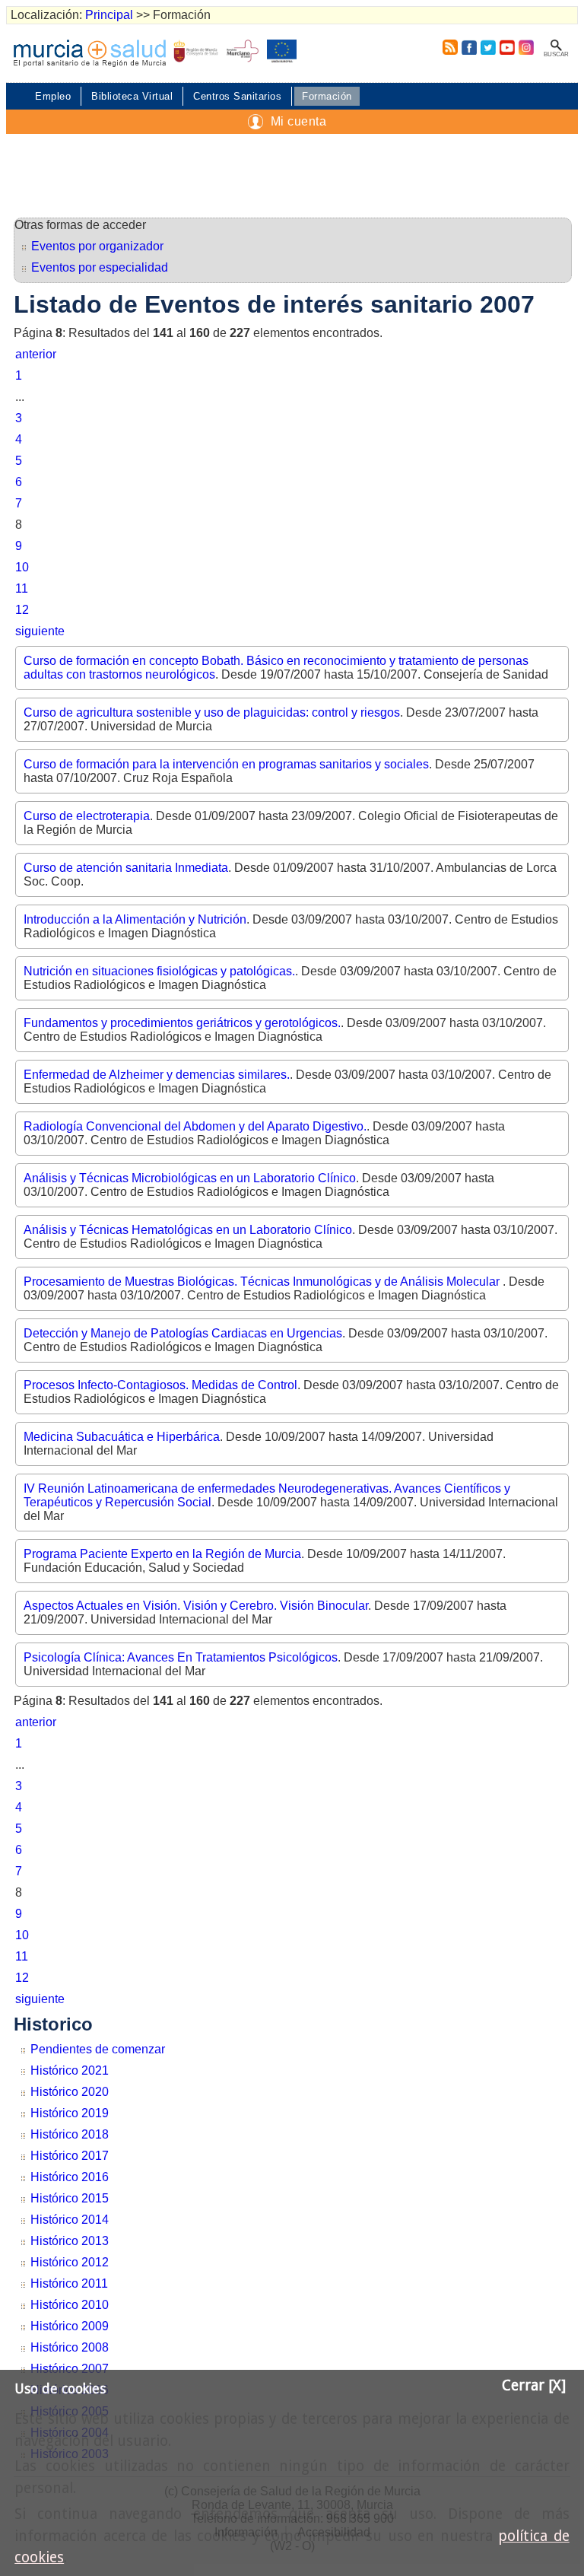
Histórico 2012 (70, 2262)
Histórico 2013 (70, 2241)
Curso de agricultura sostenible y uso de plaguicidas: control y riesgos (212, 712)
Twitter (488, 47)
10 (22, 567)
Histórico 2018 (70, 2134)
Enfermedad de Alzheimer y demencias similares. (157, 1075)
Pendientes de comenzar (98, 2049)
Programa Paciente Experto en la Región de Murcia (162, 1554)
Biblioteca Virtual (132, 96)
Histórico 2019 (70, 2113)
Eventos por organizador (97, 246)
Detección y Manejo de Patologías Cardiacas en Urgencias (183, 1333)
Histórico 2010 (70, 2305)
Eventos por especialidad (100, 267)
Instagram (525, 47)
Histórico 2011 (69, 2283)
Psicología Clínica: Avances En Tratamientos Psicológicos (181, 1657)
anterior (36, 354)
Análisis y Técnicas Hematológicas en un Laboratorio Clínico (188, 1230)
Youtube (507, 47)
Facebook (469, 47)
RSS (447, 47)
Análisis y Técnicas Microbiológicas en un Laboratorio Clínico (190, 1178)
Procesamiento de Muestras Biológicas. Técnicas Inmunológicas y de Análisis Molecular (263, 1282)
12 (22, 610)
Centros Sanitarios (237, 96)
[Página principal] (90, 53)
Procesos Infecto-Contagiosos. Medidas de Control (160, 1385)
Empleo (53, 96)
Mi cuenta (299, 121)
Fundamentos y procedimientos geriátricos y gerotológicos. (182, 1023)
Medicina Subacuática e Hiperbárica (122, 1437)
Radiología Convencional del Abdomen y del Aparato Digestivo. (195, 1126)
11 (22, 588)
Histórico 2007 (70, 2369)
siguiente (40, 631)
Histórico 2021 (70, 2070)
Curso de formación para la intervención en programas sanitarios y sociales (226, 764)
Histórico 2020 (70, 2092)
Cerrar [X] (534, 2385)
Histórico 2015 (70, 2198)
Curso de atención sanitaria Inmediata (126, 868)
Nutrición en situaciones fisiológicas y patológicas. (159, 971)
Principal (109, 15)
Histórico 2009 (70, 2326)
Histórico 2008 (70, 2347)
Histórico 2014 (70, 2220)
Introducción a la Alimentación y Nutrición (135, 919)
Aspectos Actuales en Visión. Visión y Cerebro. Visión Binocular (196, 1606)
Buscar (556, 54)
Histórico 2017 (70, 2156)
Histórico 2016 (70, 2177)
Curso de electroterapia (87, 816)
